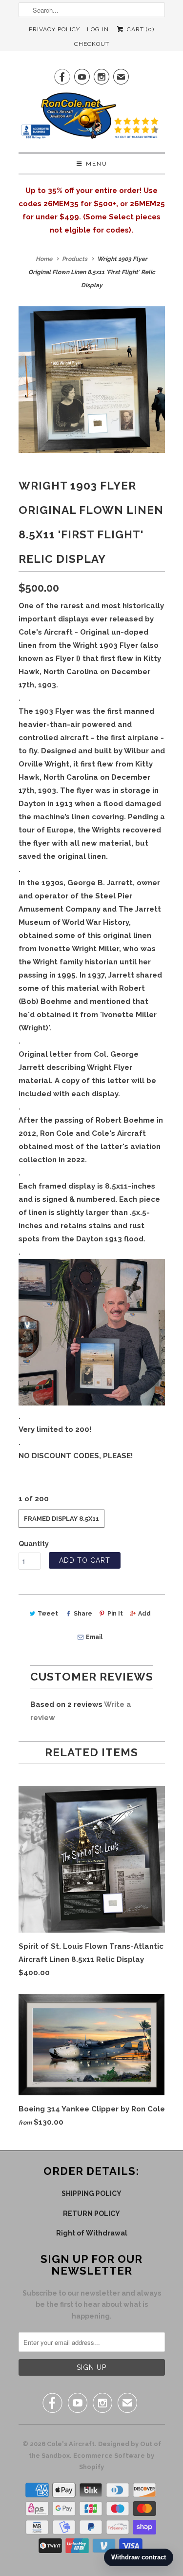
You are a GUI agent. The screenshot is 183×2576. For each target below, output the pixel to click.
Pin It (115, 1614)
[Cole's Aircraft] (92, 118)
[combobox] (92, 10)
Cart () (139, 29)
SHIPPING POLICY (91, 2193)
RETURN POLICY (91, 2214)
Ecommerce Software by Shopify (114, 2461)
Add (144, 1614)
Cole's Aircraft (71, 2444)
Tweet (48, 1614)
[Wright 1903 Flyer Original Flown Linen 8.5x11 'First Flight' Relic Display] (92, 380)
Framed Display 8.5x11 (61, 1519)
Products (75, 259)
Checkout (92, 44)
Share (83, 1614)
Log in (98, 29)
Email (94, 1637)
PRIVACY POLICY (54, 29)
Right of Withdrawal (92, 2233)
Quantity (34, 1544)
